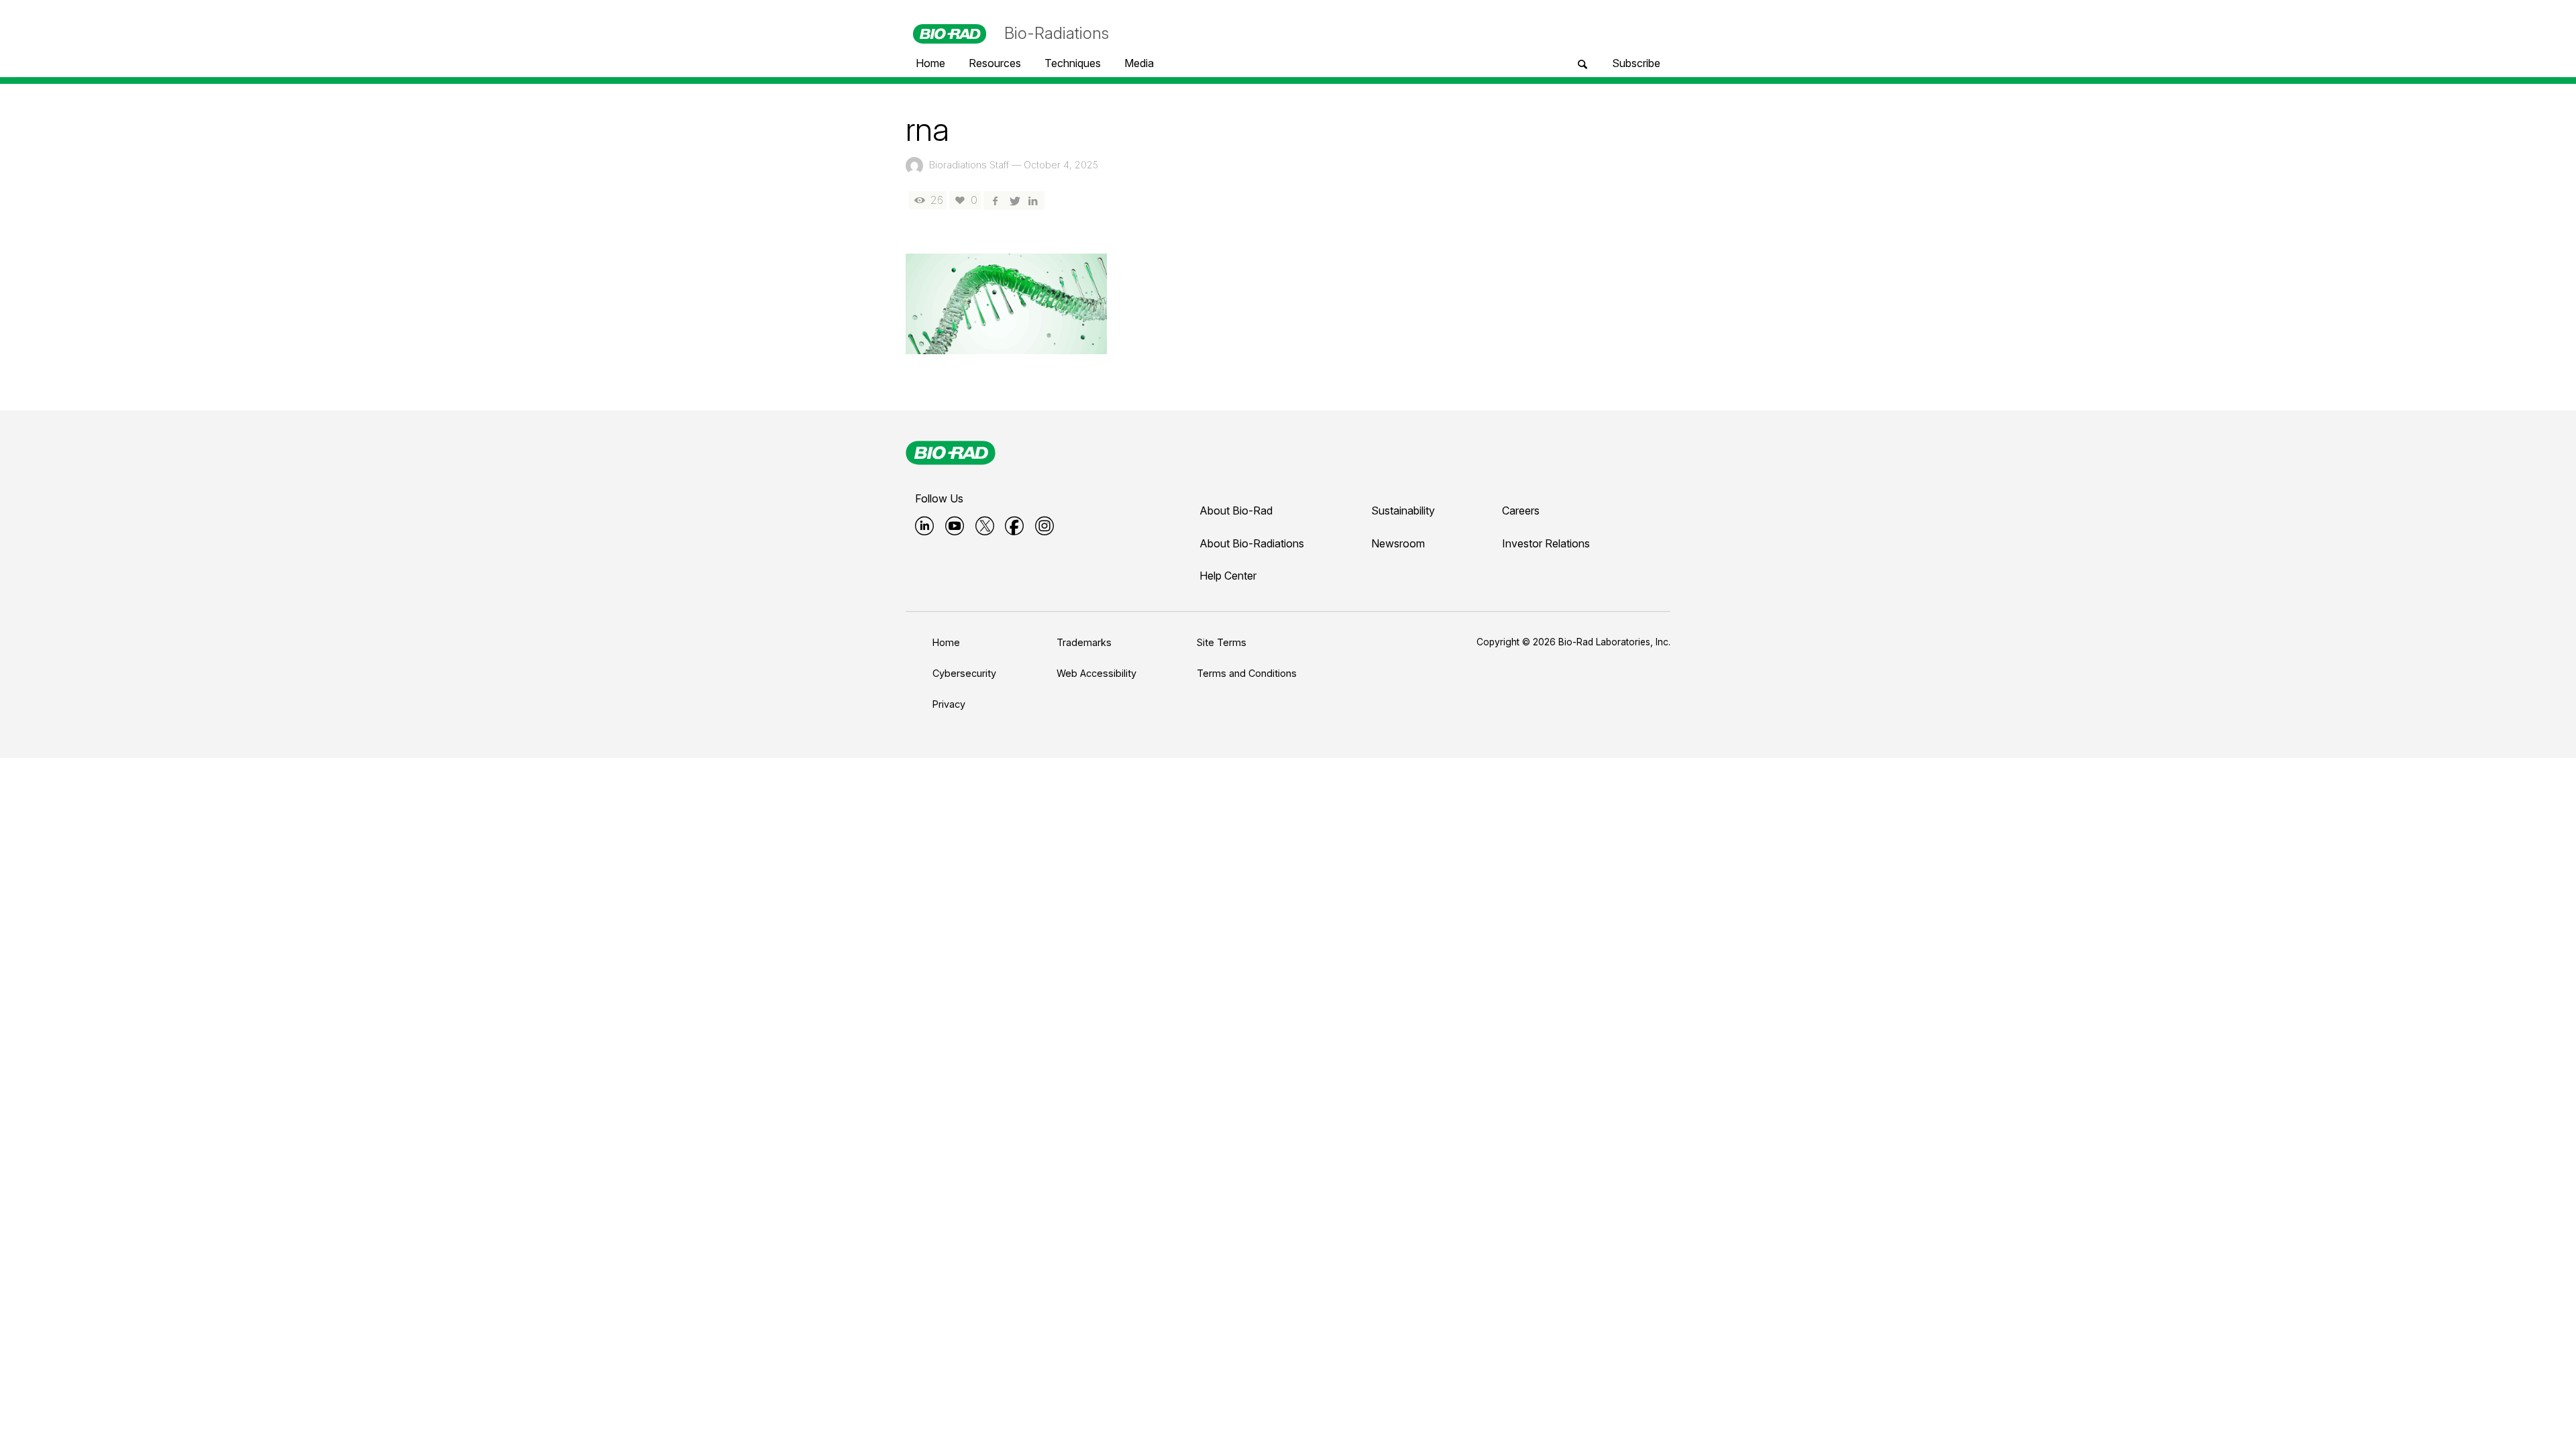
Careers (1521, 511)
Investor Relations (1546, 543)
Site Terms (1222, 642)
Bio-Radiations (1057, 33)
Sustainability (1403, 511)
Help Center (1228, 576)
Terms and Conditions (1247, 673)
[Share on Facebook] (995, 200)
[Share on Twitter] (1014, 200)
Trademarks (1084, 642)
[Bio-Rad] (951, 453)
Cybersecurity (964, 673)
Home (946, 642)
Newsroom (1398, 543)
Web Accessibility (1096, 673)
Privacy (949, 704)
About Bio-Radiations (1252, 543)
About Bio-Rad (1236, 511)
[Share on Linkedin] (1033, 200)
